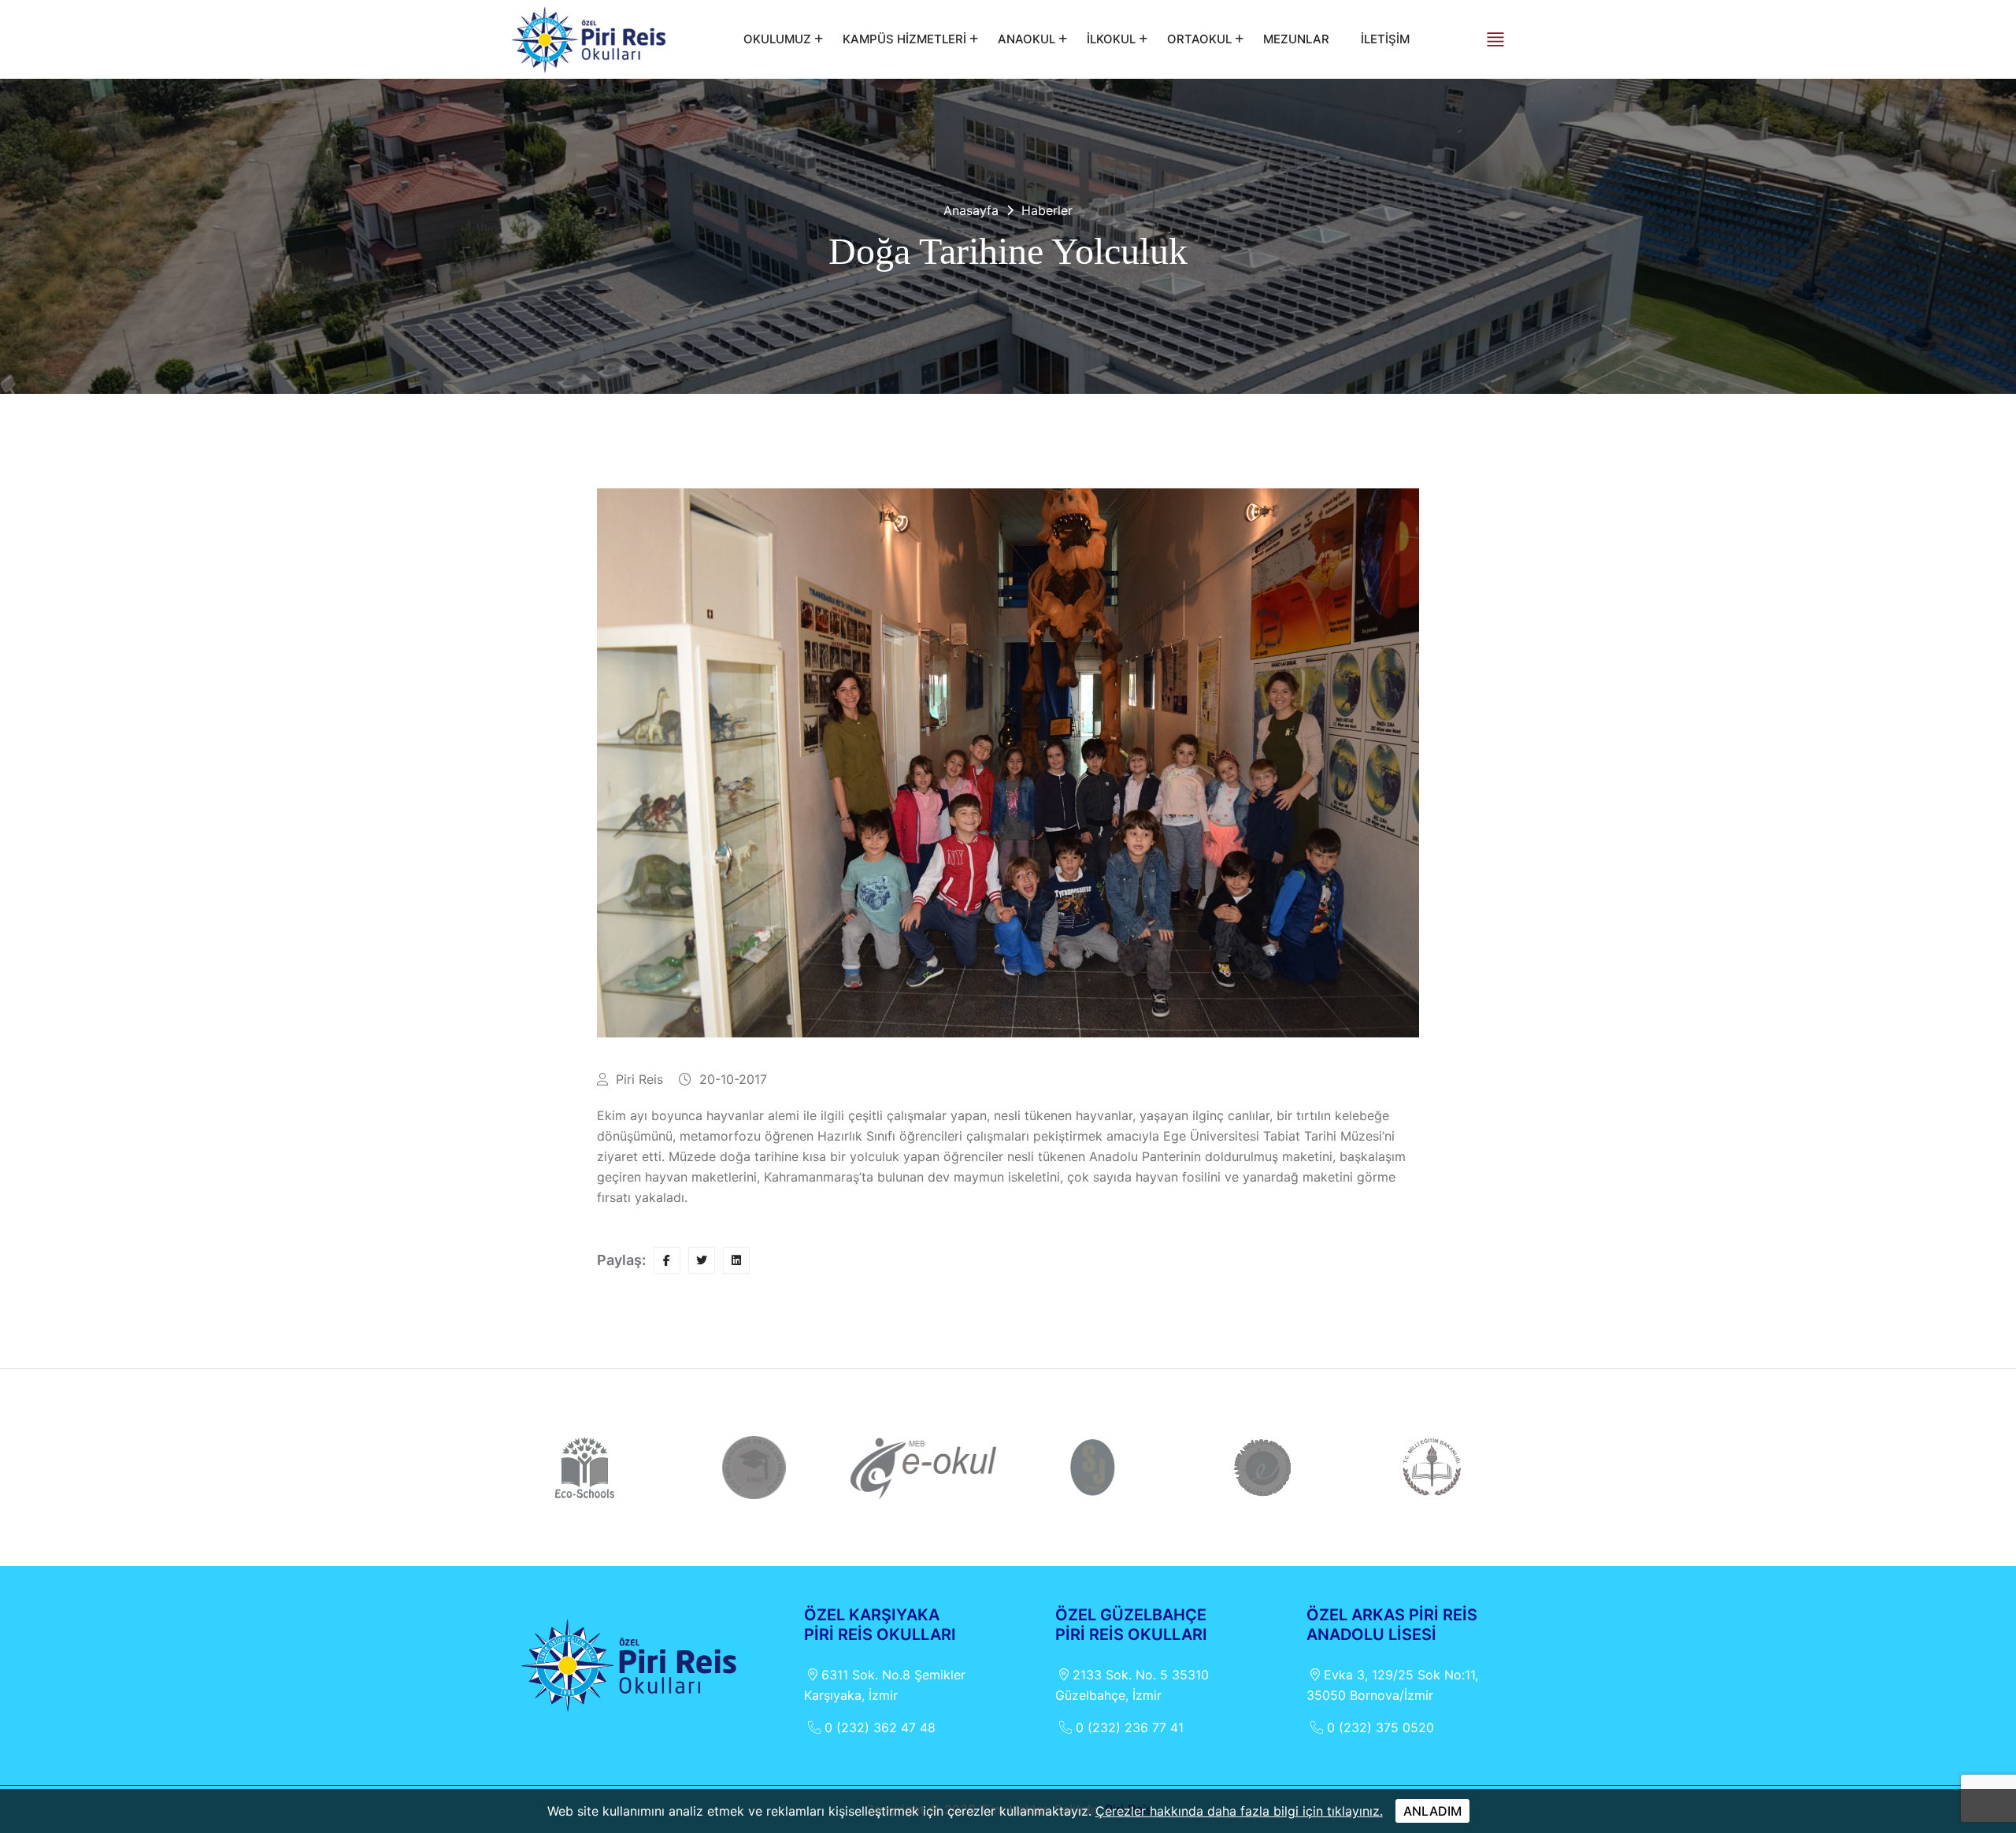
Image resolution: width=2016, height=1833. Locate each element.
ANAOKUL (1027, 39)
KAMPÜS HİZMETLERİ (904, 39)
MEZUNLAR (1296, 39)
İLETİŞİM (1385, 39)
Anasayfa (971, 210)
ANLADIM (1432, 1811)
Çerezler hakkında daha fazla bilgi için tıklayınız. (1239, 1811)
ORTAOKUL (1199, 39)
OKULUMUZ (777, 39)
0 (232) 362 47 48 (880, 1727)
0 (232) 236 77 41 (1130, 1727)
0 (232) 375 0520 (1380, 1727)
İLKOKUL (1111, 39)
